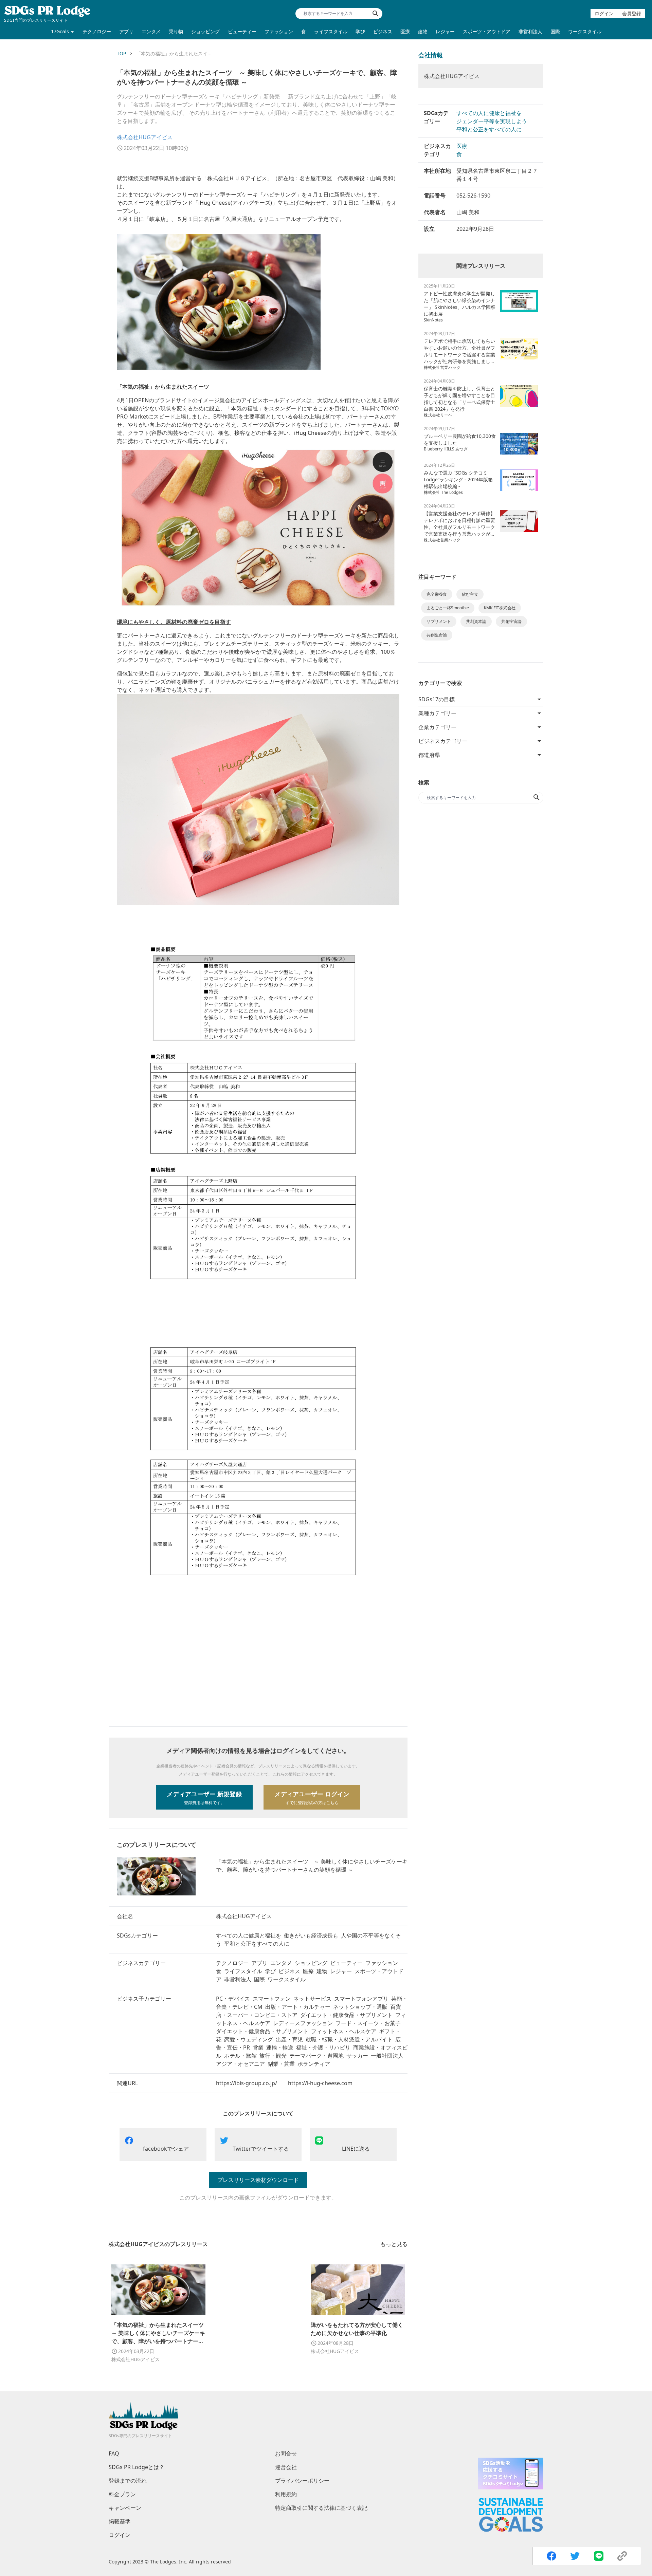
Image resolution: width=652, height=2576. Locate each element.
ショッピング (205, 31)
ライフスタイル (331, 31)
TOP (121, 53)
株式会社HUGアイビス (145, 137)
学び (360, 31)
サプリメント (439, 621)
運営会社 (286, 2467)
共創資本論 (476, 621)
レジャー (445, 31)
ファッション (279, 31)
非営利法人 (530, 31)
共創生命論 (437, 635)
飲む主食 (470, 594)
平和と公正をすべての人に (489, 129)
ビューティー (242, 31)
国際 (555, 31)
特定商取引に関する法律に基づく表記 (321, 2508)
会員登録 (632, 13)
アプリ (126, 31)
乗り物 (176, 31)
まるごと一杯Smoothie (448, 608)
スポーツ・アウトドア (487, 31)
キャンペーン (125, 2508)
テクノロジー (97, 31)
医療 (405, 31)
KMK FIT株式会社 (500, 608)
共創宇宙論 (511, 621)
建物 (423, 31)
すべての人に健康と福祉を (489, 113)
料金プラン (122, 2494)
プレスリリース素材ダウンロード (258, 2180)
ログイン (604, 13)
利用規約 (286, 2494)
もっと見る (394, 2244)
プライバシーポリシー (302, 2481)
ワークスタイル (585, 31)
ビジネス (383, 31)
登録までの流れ (128, 2481)
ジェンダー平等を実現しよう (492, 121)
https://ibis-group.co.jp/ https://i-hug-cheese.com (284, 2083)
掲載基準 (120, 2521)
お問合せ (286, 2453)
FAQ (114, 2453)
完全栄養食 (437, 594)
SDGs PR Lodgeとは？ (137, 2467)
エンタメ (151, 31)
